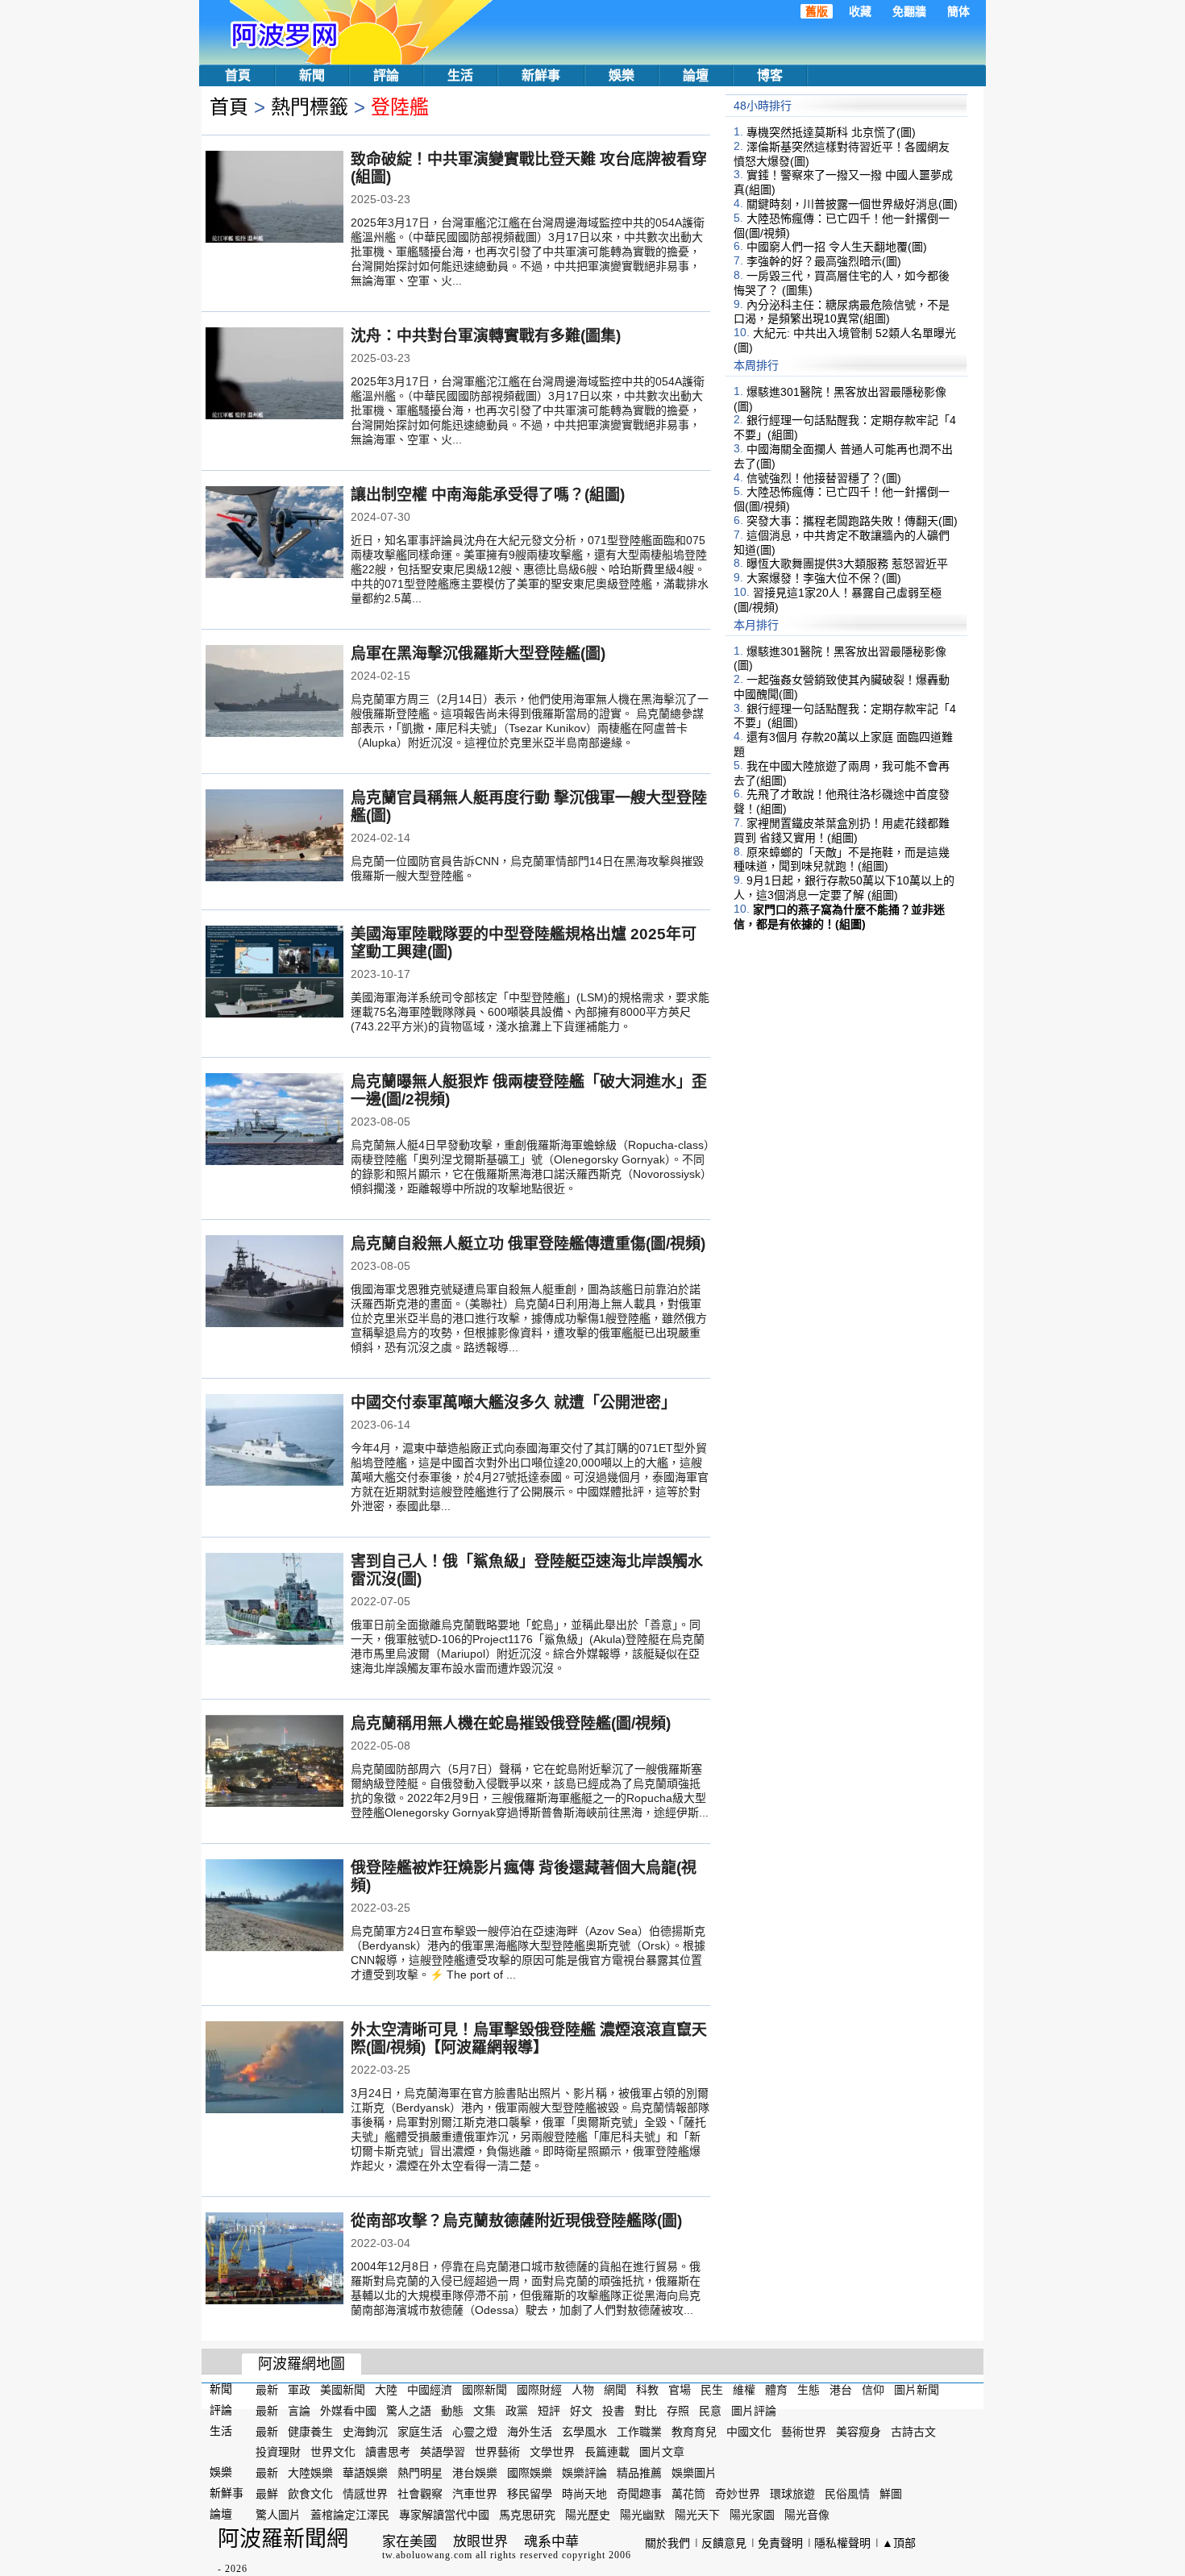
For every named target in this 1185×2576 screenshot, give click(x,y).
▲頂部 (899, 2543)
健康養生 (310, 2431)
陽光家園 (752, 2515)
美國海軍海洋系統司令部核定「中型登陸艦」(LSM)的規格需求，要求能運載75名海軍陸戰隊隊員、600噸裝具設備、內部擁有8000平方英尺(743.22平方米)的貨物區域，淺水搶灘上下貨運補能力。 (530, 1012)
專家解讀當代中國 (444, 2515)
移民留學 (530, 2494)
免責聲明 (780, 2543)
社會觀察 (420, 2494)
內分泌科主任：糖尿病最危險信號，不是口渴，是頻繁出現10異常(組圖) (842, 311)
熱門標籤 (310, 107)
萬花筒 (688, 2494)
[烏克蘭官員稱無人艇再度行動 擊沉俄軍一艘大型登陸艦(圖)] (274, 837)
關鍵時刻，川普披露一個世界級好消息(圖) (852, 204)
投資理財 (278, 2452)
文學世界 (552, 2452)
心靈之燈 (475, 2431)
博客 (770, 75)
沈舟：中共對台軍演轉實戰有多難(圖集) (486, 336)
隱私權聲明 (842, 2543)
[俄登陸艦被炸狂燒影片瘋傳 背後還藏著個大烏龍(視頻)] (274, 1907)
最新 (267, 2390)
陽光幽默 (642, 2515)
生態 (809, 2390)
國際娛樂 (530, 2473)
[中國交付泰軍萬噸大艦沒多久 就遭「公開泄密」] (274, 1442)
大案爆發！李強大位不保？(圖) (824, 578)
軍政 (299, 2390)
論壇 (696, 75)
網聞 (615, 2390)
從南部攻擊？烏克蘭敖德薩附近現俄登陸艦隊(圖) (516, 2221)
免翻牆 (909, 11)
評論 (386, 75)
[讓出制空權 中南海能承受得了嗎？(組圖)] (274, 534)
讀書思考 (388, 2452)
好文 (581, 2411)
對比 (646, 2411)
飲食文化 (310, 2494)
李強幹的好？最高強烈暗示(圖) (824, 261)
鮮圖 (891, 2494)
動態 (452, 2411)
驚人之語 (409, 2411)
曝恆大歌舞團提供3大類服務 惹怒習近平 (847, 564)
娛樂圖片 (694, 2473)
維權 (744, 2390)
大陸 (386, 2390)
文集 (484, 2411)
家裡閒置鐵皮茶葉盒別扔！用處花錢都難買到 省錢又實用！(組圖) (842, 830)
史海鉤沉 (365, 2431)
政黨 (517, 2411)
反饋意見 (724, 2543)
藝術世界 (804, 2431)
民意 (710, 2411)
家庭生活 (420, 2431)
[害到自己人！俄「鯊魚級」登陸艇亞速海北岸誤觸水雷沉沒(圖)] (274, 1600)
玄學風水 (584, 2431)
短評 (549, 2411)
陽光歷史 (588, 2515)
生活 (460, 75)
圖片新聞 (917, 2390)
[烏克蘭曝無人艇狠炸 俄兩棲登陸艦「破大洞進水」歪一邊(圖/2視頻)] (274, 1121)
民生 (712, 2390)
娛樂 (622, 75)
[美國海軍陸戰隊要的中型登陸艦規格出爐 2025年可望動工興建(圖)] (274, 973)
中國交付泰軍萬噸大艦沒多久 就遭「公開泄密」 (513, 1402)
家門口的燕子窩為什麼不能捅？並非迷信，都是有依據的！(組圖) (839, 917)
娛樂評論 (584, 2473)
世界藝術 (497, 2452)
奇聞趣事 (639, 2494)
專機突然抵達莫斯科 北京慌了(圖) (831, 132)
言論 (299, 2411)
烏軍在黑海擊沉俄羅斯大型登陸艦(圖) (478, 653)
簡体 (958, 11)
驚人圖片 (278, 2515)
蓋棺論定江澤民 (350, 2515)
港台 (841, 2390)
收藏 (860, 11)
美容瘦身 (859, 2431)
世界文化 (333, 2452)
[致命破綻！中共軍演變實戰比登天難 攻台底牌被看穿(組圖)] (274, 198)
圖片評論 (754, 2411)
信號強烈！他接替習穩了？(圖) (824, 477)
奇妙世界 (738, 2494)
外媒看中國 (348, 2411)
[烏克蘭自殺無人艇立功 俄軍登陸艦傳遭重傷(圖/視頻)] (274, 1283)
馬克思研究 (527, 2515)
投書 (613, 2411)
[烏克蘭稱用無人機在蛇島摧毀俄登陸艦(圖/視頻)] (274, 1762)
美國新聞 (343, 2390)
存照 (678, 2411)
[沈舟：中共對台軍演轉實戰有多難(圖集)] (274, 375)
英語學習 (443, 2452)
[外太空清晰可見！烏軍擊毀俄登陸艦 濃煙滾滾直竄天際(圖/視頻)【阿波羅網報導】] (274, 2069)
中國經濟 (430, 2390)
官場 (680, 2390)
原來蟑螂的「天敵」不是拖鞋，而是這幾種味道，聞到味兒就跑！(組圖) (842, 859)
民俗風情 (847, 2494)
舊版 (817, 11)
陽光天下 (697, 2515)
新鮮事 (541, 75)
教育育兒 (694, 2431)
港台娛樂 (475, 2473)
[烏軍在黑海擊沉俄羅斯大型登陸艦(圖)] (274, 693)
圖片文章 (662, 2452)
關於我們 (667, 2543)
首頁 (238, 75)
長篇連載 (607, 2452)
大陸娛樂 (310, 2473)
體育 (776, 2390)
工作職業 (639, 2431)
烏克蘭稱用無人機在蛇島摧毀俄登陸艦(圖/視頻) (511, 1723)
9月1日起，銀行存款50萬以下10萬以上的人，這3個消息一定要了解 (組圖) (844, 888)
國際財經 (539, 2390)
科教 (647, 2390)
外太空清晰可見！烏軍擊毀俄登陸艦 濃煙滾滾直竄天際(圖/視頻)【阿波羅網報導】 (529, 2039)
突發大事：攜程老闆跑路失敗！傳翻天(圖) (852, 521)
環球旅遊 (792, 2494)
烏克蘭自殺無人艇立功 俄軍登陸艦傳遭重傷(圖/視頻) (528, 1244)
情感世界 (365, 2494)
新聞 (312, 75)
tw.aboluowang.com (427, 2555)
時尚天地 (584, 2494)
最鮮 (267, 2494)
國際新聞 (484, 2390)
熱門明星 (420, 2473)
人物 (583, 2390)
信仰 (873, 2390)
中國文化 (749, 2431)
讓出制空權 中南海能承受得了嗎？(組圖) (488, 495)
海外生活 (530, 2431)
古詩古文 (913, 2431)
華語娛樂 (365, 2473)
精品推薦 (639, 2473)
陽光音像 (807, 2515)
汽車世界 (475, 2494)
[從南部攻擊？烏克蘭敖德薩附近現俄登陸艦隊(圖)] (274, 2260)
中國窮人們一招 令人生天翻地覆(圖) (837, 247)
